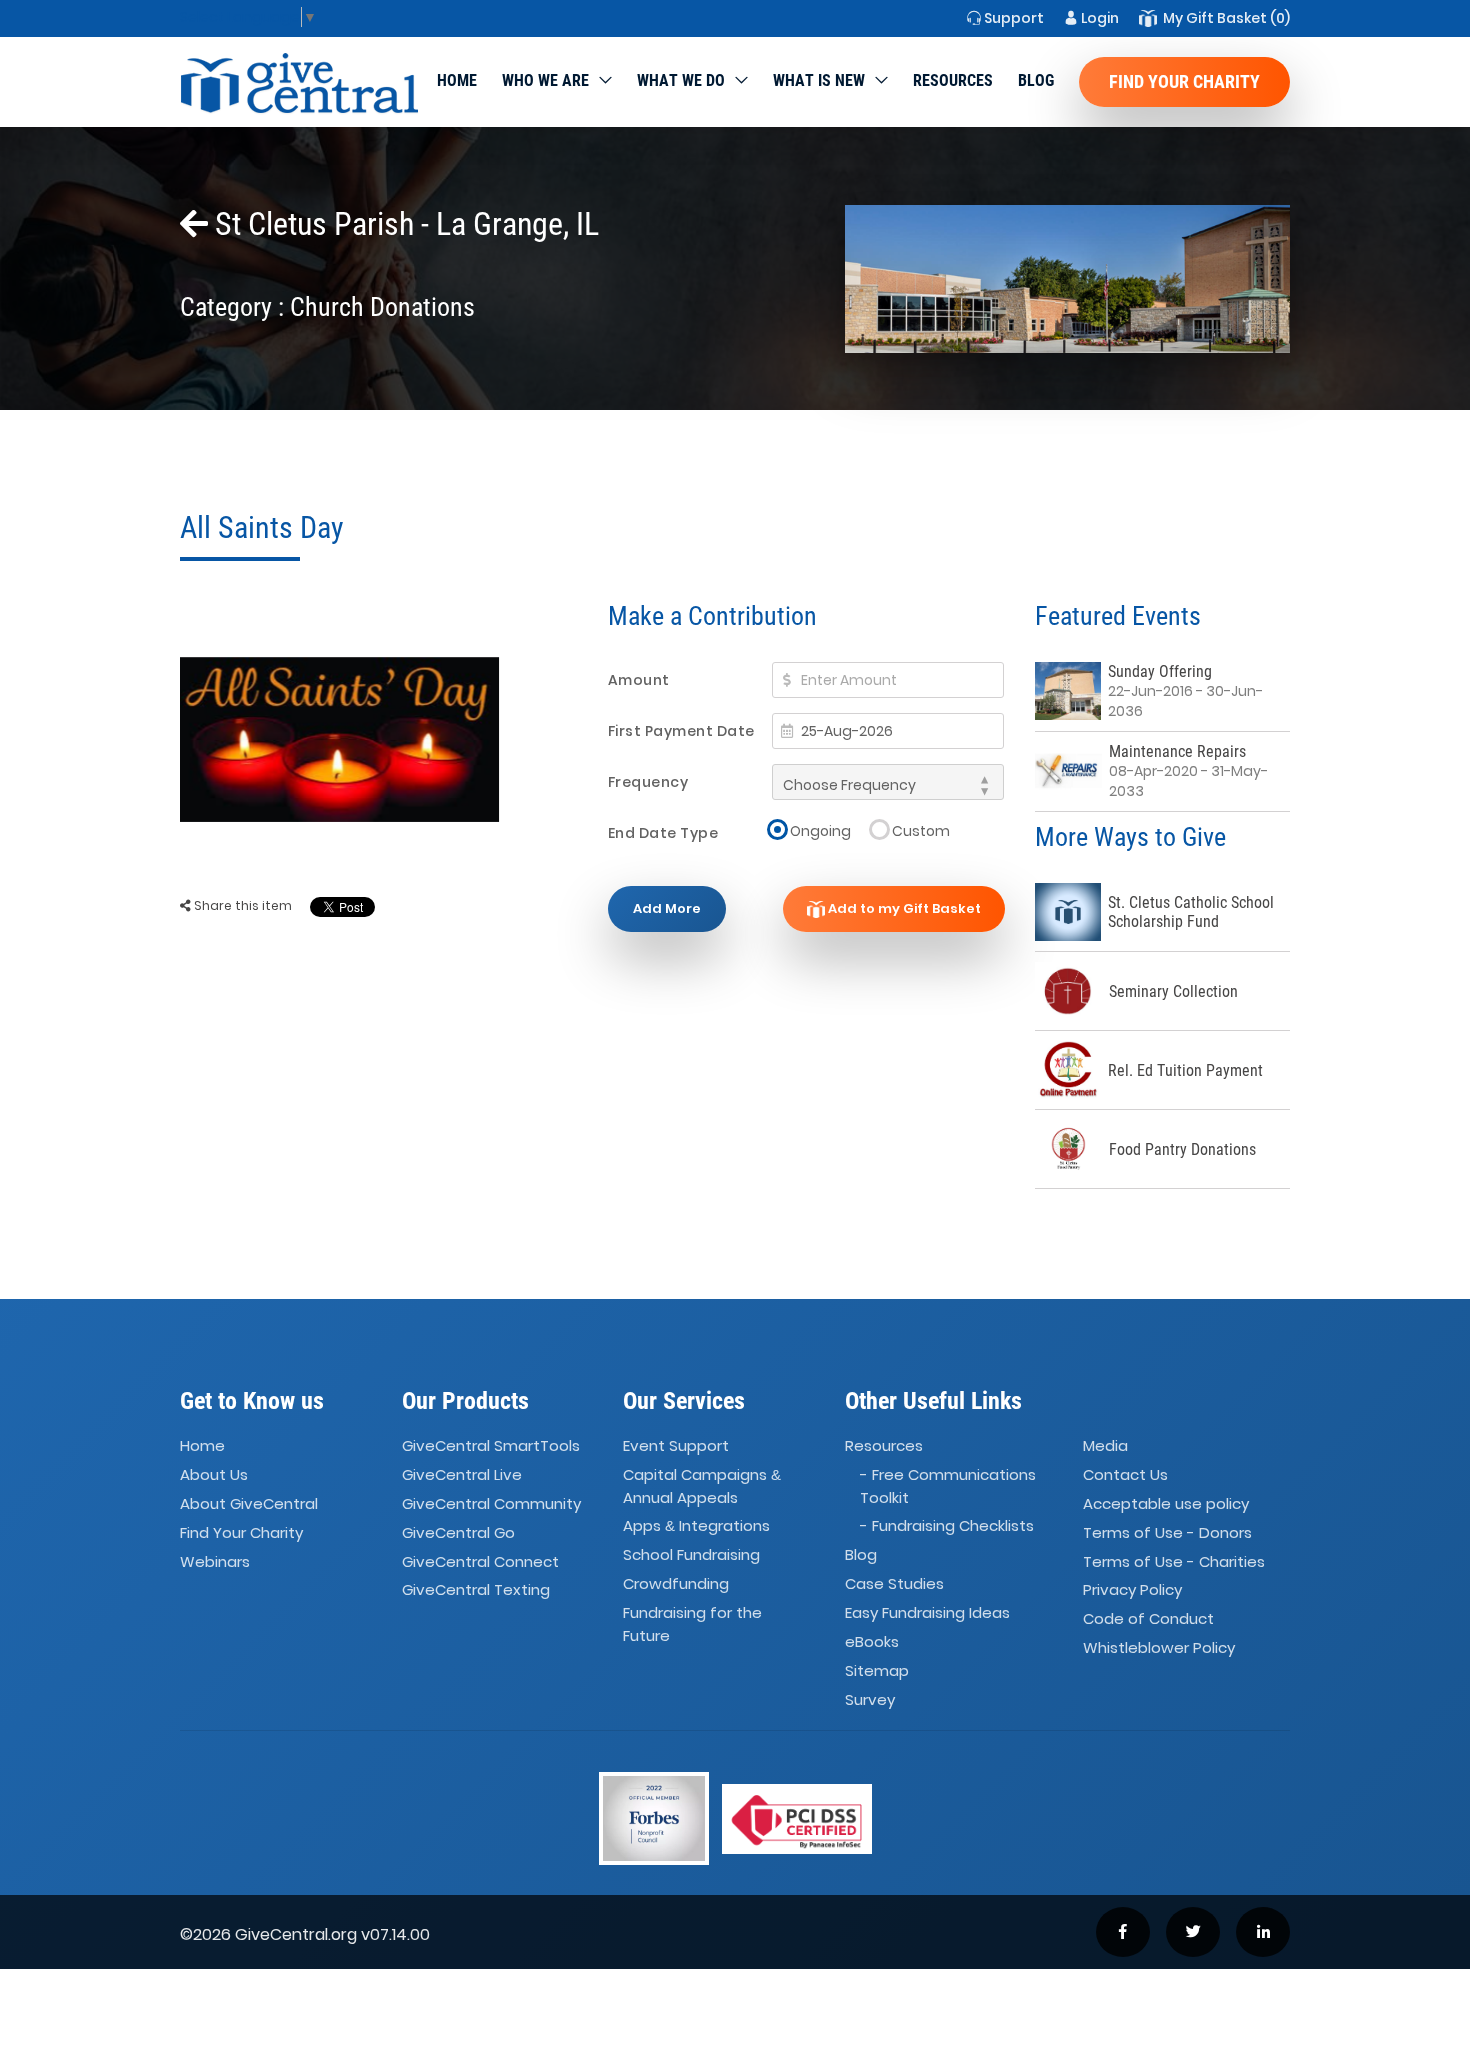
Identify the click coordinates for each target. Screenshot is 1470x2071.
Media (1105, 1445)
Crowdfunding (676, 1583)
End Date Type (663, 833)
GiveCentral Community (491, 1503)
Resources (953, 80)
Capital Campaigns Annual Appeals (702, 1486)
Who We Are (545, 80)
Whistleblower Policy (1159, 1647)
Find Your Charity (1184, 81)
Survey (870, 1699)
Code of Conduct (1148, 1619)
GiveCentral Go (458, 1532)
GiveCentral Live (462, 1474)
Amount (639, 680)
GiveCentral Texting (476, 1590)
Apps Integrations (696, 1526)
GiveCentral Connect (480, 1561)
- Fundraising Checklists (947, 1526)
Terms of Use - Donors (1167, 1532)
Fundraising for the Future (692, 1624)
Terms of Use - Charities (1174, 1561)
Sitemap (877, 1670)
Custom (921, 830)
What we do (681, 80)
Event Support (676, 1445)
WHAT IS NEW (819, 80)
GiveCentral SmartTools (491, 1445)
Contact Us (1125, 1474)
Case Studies (894, 1583)
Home (457, 80)
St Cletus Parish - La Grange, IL (403, 224)
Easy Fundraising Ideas (927, 1612)
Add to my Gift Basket (903, 908)
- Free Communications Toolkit (948, 1486)
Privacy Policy (1132, 1590)
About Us (214, 1474)
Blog (1036, 80)
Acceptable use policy (1166, 1503)
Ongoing (820, 830)
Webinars (215, 1561)
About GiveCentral (249, 1503)
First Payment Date (681, 731)
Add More (667, 908)
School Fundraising (691, 1554)
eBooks (872, 1641)
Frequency (648, 782)
